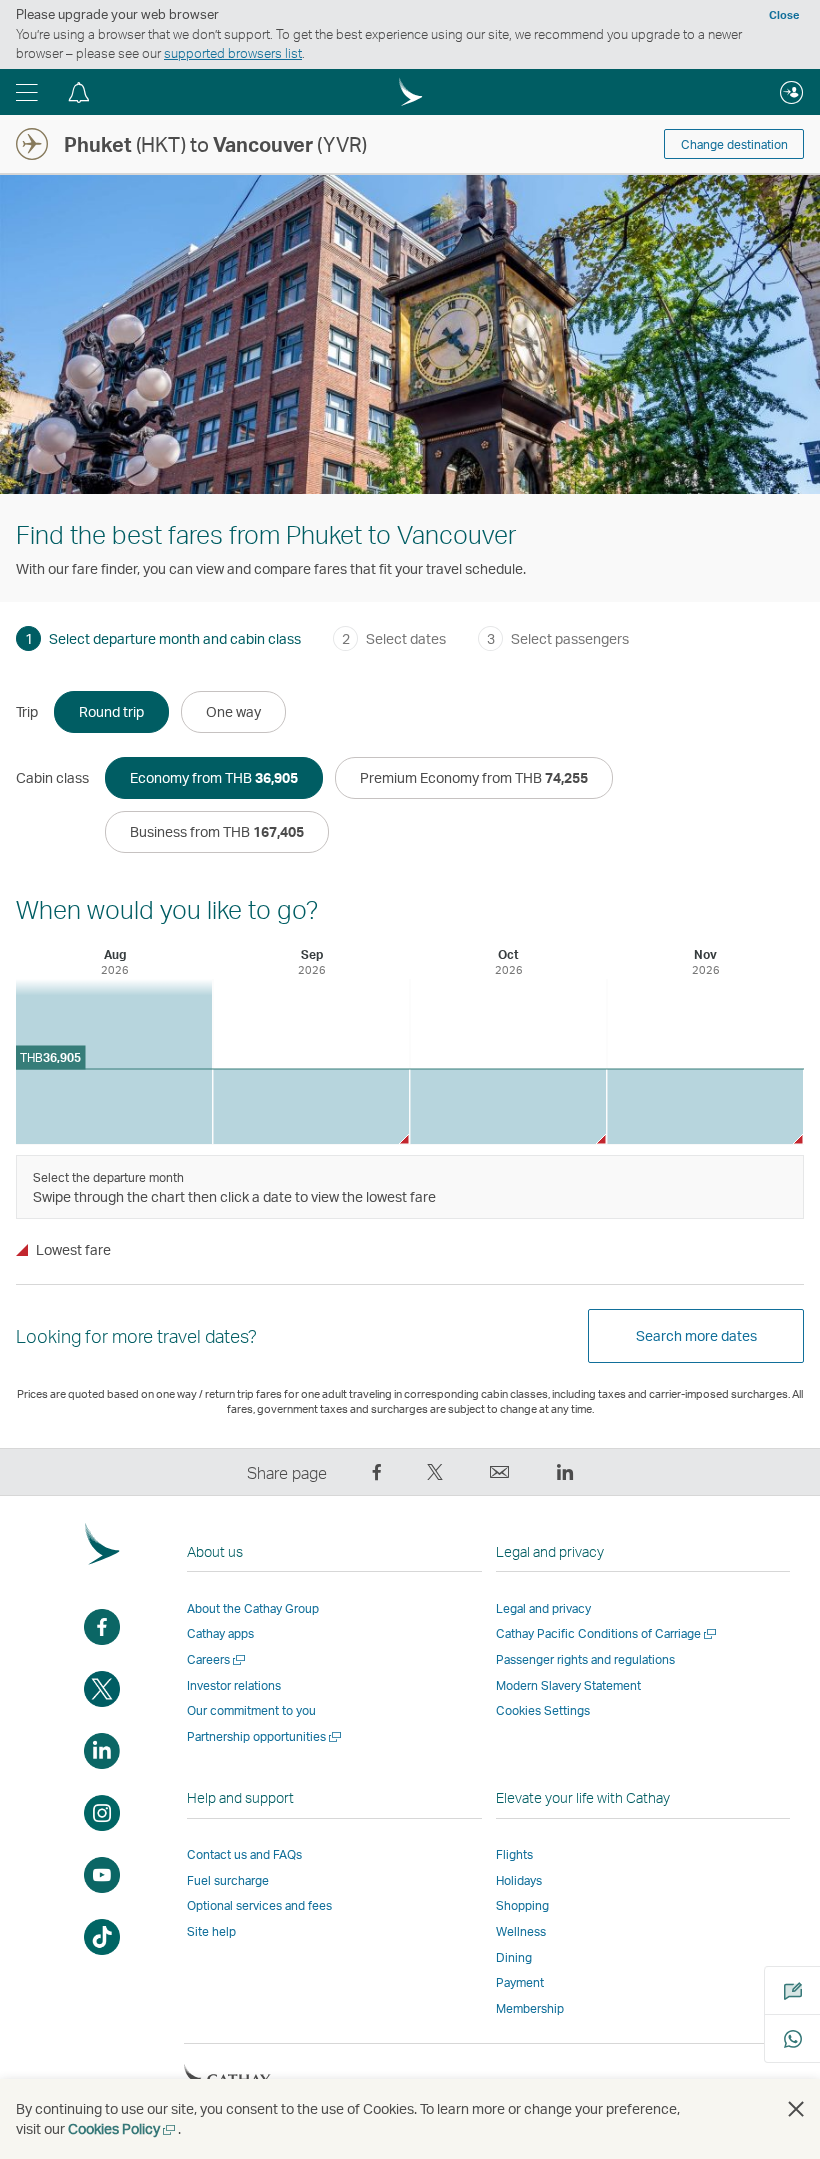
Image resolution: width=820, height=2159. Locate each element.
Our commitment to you (251, 1710)
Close (784, 15)
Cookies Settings (543, 1711)
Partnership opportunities (265, 1736)
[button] (27, 92)
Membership (530, 2008)
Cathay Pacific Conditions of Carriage (607, 1633)
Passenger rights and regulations (585, 1659)
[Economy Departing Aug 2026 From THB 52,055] (114, 1061)
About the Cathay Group (253, 1608)
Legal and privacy (543, 1608)
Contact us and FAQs (244, 1854)
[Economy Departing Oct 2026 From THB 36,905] (508, 1106)
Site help (211, 1931)
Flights (514, 1854)
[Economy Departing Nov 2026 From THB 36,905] (705, 1106)
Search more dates (696, 1335)
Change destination (734, 144)
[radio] (111, 712)
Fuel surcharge (228, 1880)
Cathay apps (220, 1633)
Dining (514, 1957)
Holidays (519, 1880)
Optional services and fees (259, 1905)
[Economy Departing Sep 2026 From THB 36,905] (311, 1106)
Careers (217, 1659)
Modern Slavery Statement (568, 1685)
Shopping (522, 1905)
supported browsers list (233, 53)
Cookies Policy (123, 2128)
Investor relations (234, 1685)
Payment (520, 1982)
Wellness (521, 1931)
